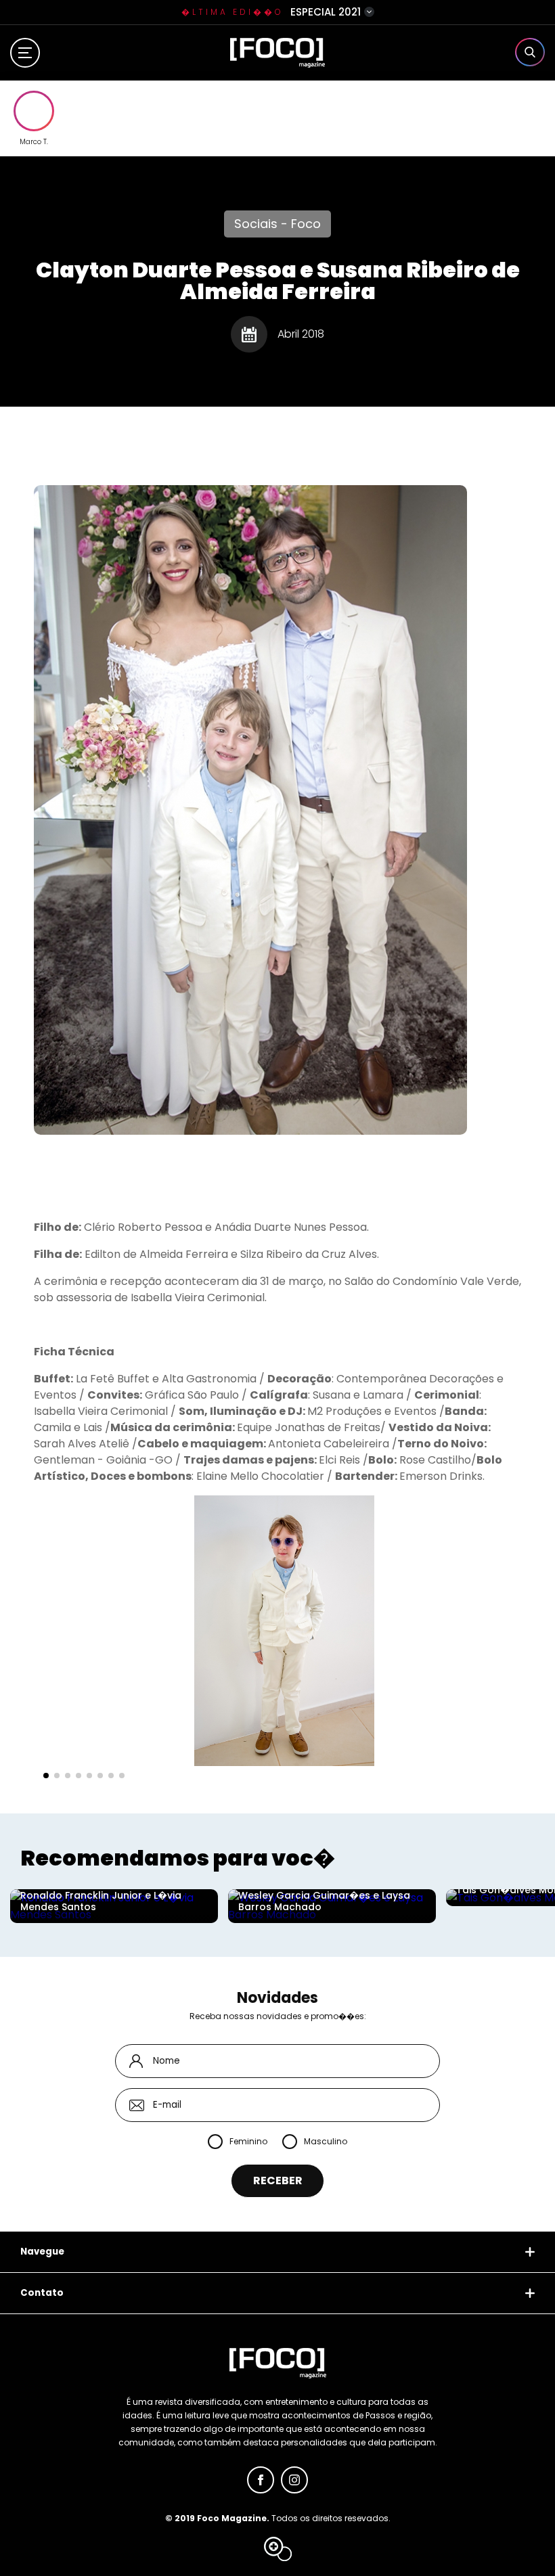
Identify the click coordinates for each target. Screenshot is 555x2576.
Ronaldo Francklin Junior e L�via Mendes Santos (101, 1901)
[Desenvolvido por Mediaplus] (278, 2549)
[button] (46, 1776)
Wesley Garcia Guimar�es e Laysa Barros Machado (324, 1901)
